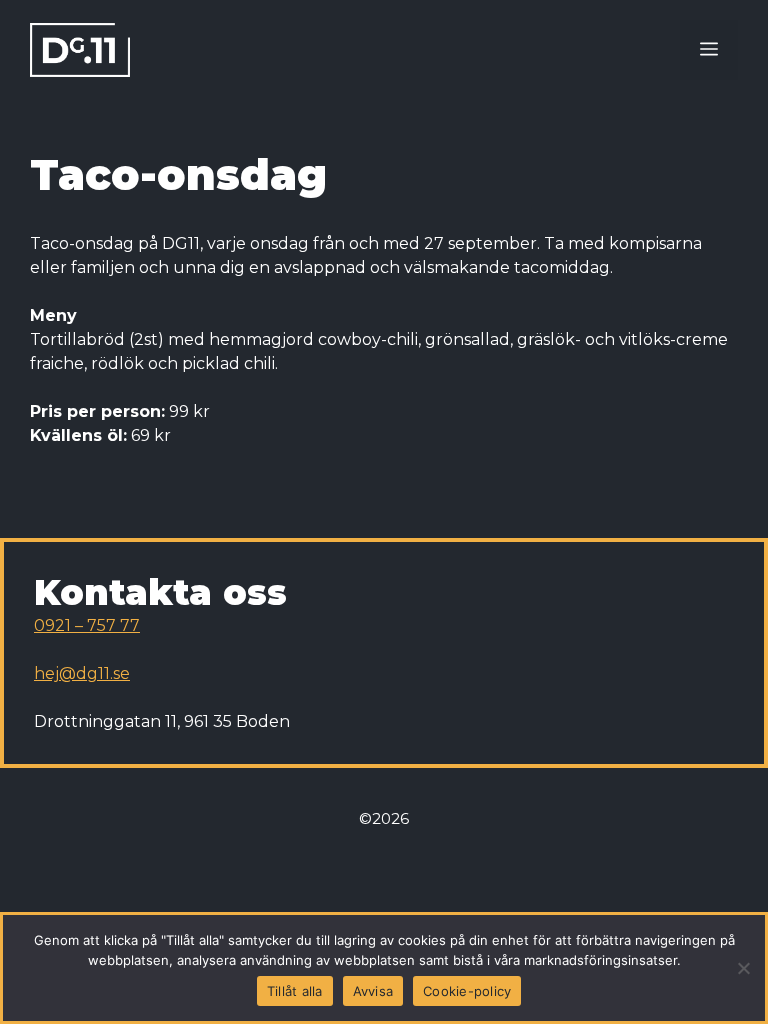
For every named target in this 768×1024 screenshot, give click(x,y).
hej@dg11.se (82, 673)
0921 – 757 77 (87, 625)
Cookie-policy (467, 991)
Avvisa (373, 991)
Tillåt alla (295, 991)
